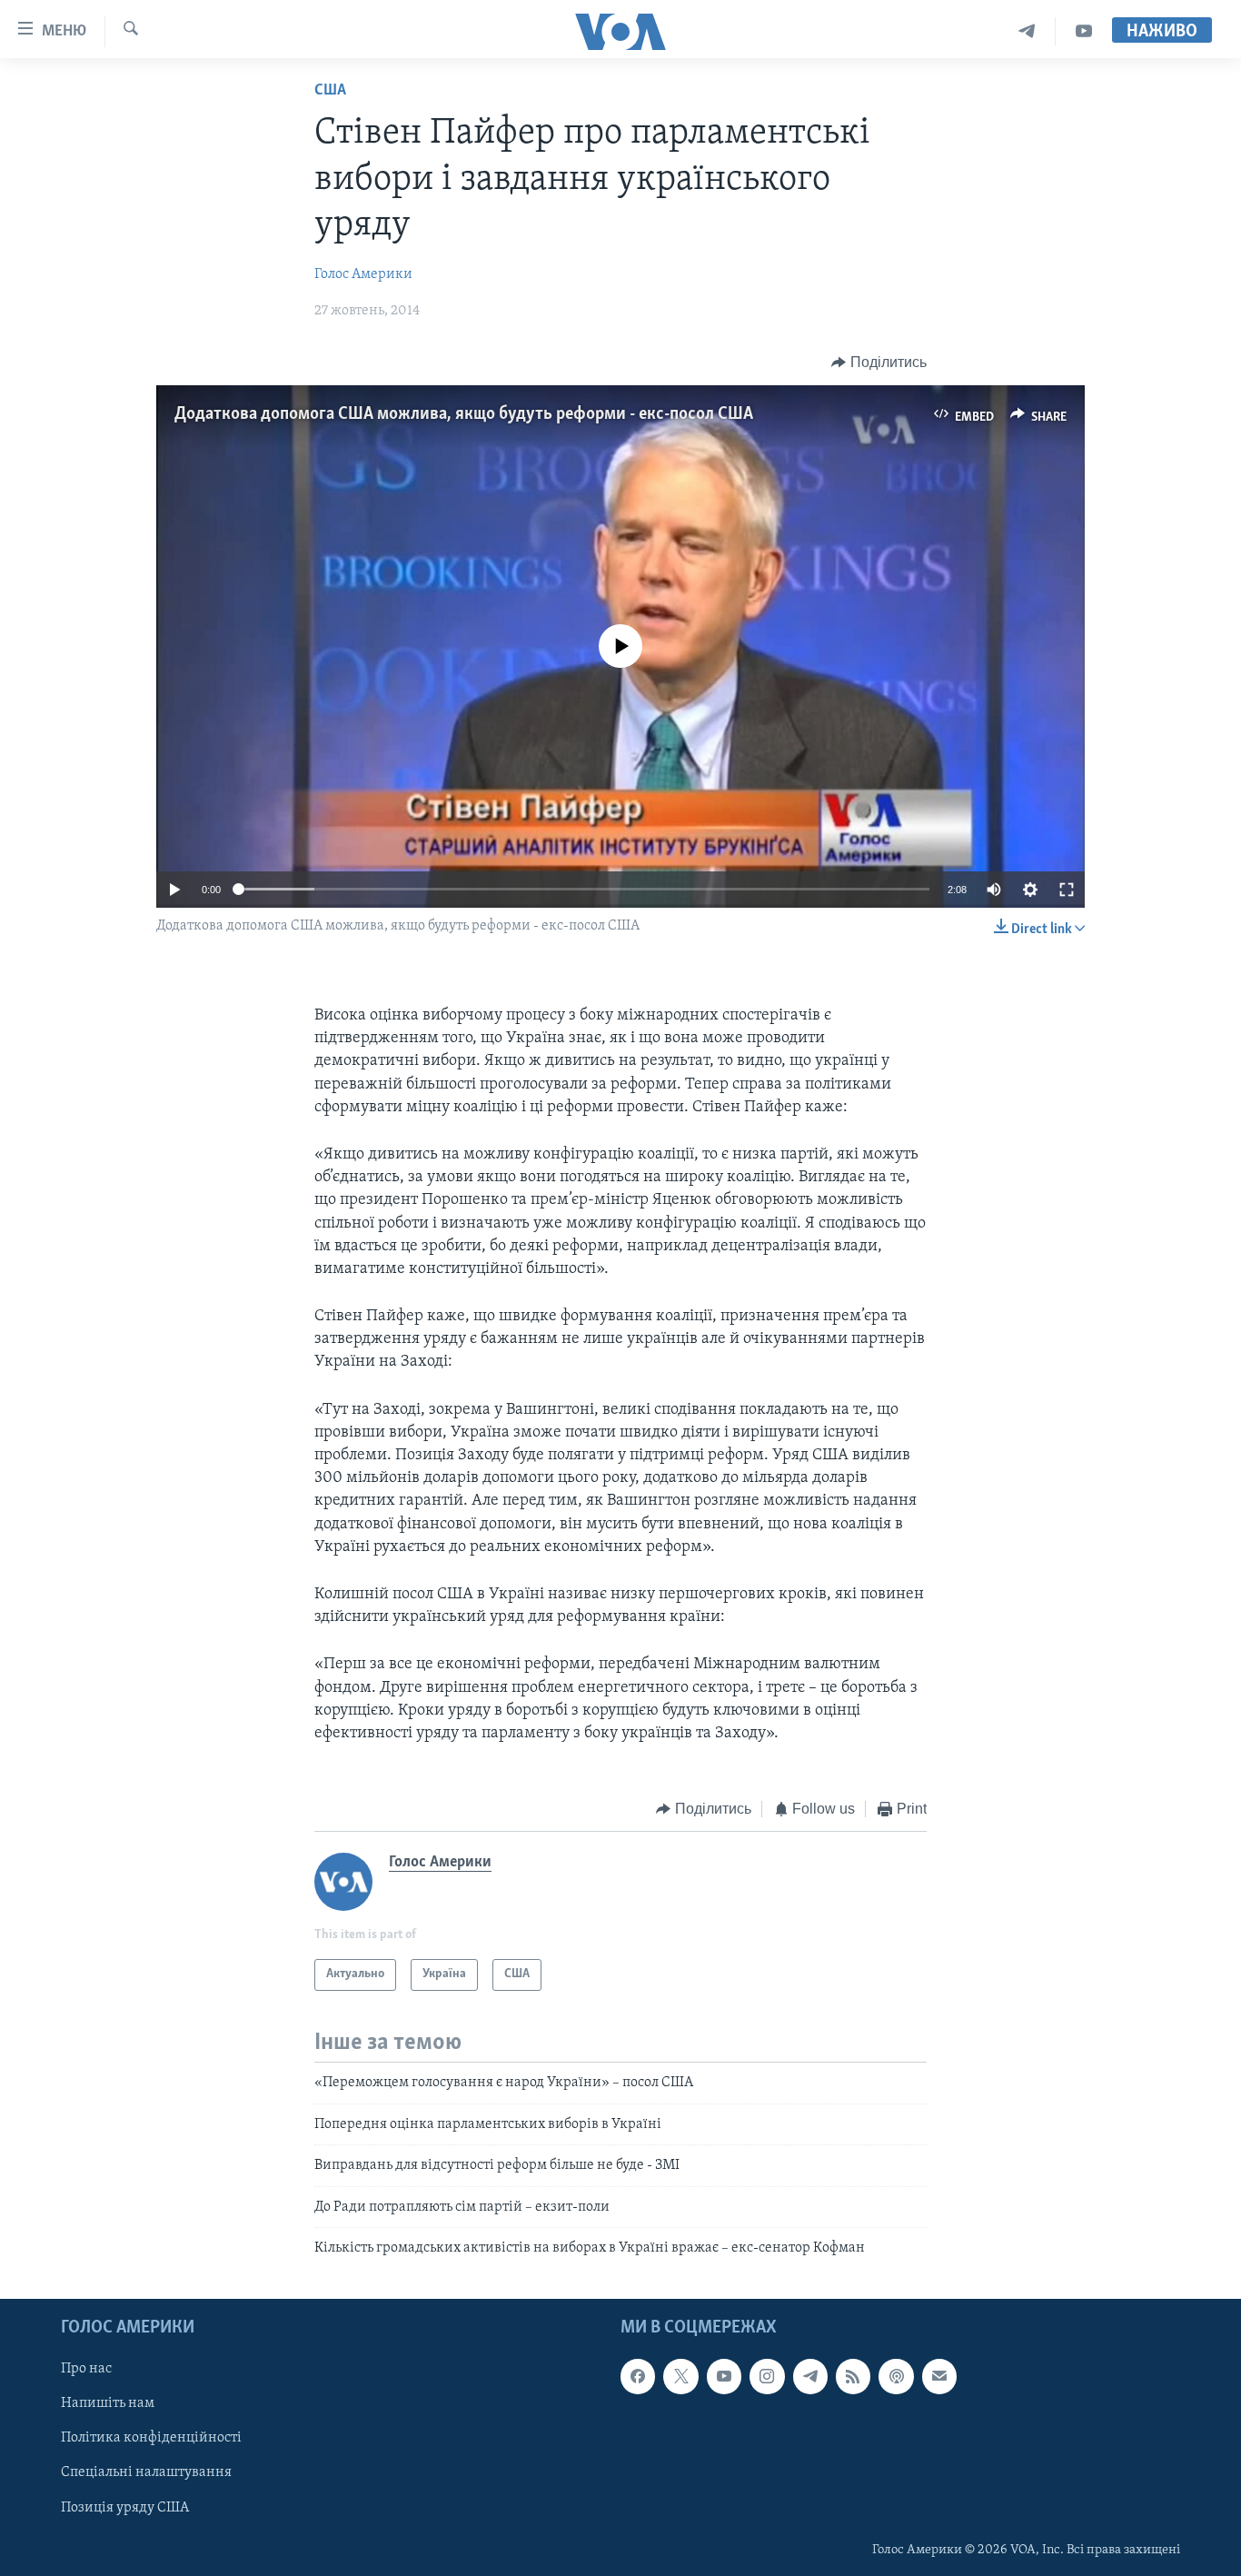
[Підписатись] (939, 2377)
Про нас (86, 2370)
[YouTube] (1084, 31)
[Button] (879, 363)
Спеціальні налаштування (146, 2473)
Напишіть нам (108, 2404)
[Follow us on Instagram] (767, 2377)
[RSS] (853, 2377)
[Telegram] (1027, 31)
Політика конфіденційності (151, 2439)
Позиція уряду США (125, 2508)
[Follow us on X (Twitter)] (680, 2377)
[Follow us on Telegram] (810, 2377)
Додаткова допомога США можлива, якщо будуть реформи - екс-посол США (464, 414)
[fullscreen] (1067, 890)
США (330, 91)
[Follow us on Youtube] (724, 2377)
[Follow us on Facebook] (638, 2377)
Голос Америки (363, 274)
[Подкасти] (896, 2377)
